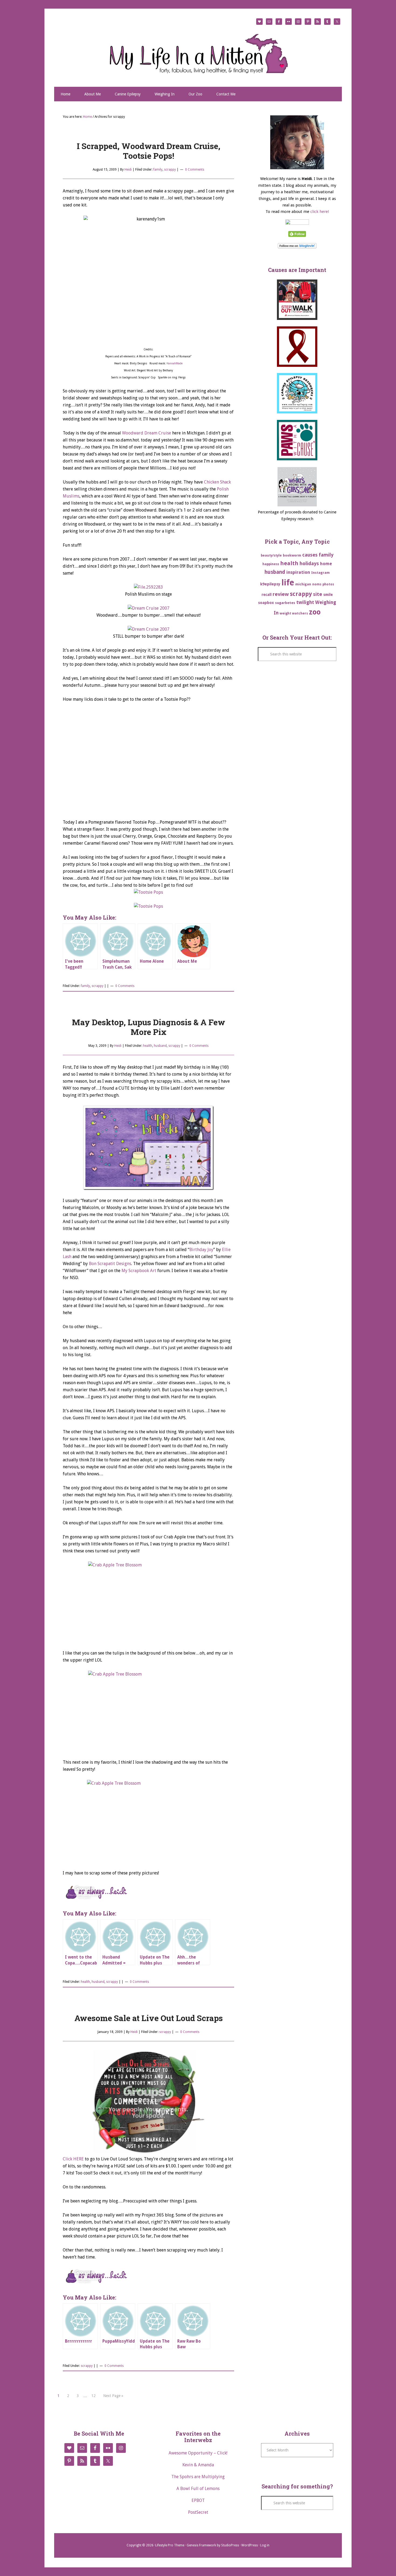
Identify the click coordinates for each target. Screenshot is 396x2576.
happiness (271, 564)
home (326, 564)
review (281, 594)
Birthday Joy (201, 1250)
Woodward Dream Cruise (147, 433)
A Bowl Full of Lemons (198, 2489)
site (318, 594)
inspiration (298, 572)
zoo (315, 612)
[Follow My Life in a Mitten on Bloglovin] (297, 247)
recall (267, 595)
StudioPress (230, 2545)
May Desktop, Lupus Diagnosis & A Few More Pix (149, 1027)
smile (328, 595)
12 (93, 2396)
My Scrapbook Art (139, 1271)
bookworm (292, 555)
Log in (265, 2545)
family (158, 170)
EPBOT (198, 2500)
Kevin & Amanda (198, 2465)
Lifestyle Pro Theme (170, 2545)
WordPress (250, 2545)
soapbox (266, 603)
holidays (309, 563)
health (148, 1046)
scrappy (170, 170)
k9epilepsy (270, 584)
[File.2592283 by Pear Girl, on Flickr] (148, 587)
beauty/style (271, 555)
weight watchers (294, 613)
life (288, 583)
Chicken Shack (217, 482)
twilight (305, 602)
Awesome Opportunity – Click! (198, 2453)
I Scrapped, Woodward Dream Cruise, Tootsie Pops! (149, 151)
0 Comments (195, 170)
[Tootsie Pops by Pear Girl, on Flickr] (148, 892)
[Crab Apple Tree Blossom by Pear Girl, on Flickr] (148, 1602)
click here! (320, 212)
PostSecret (198, 2512)
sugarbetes (285, 603)
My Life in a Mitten (198, 53)
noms (317, 584)
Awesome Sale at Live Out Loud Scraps (149, 2018)
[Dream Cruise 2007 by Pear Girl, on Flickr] (149, 608)
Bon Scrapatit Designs (110, 1264)
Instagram (320, 573)
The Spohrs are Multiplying (198, 2477)
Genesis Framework (201, 2545)
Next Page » (113, 2396)
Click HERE (73, 2159)
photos (328, 584)
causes (310, 555)
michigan (303, 584)
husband (160, 1046)
